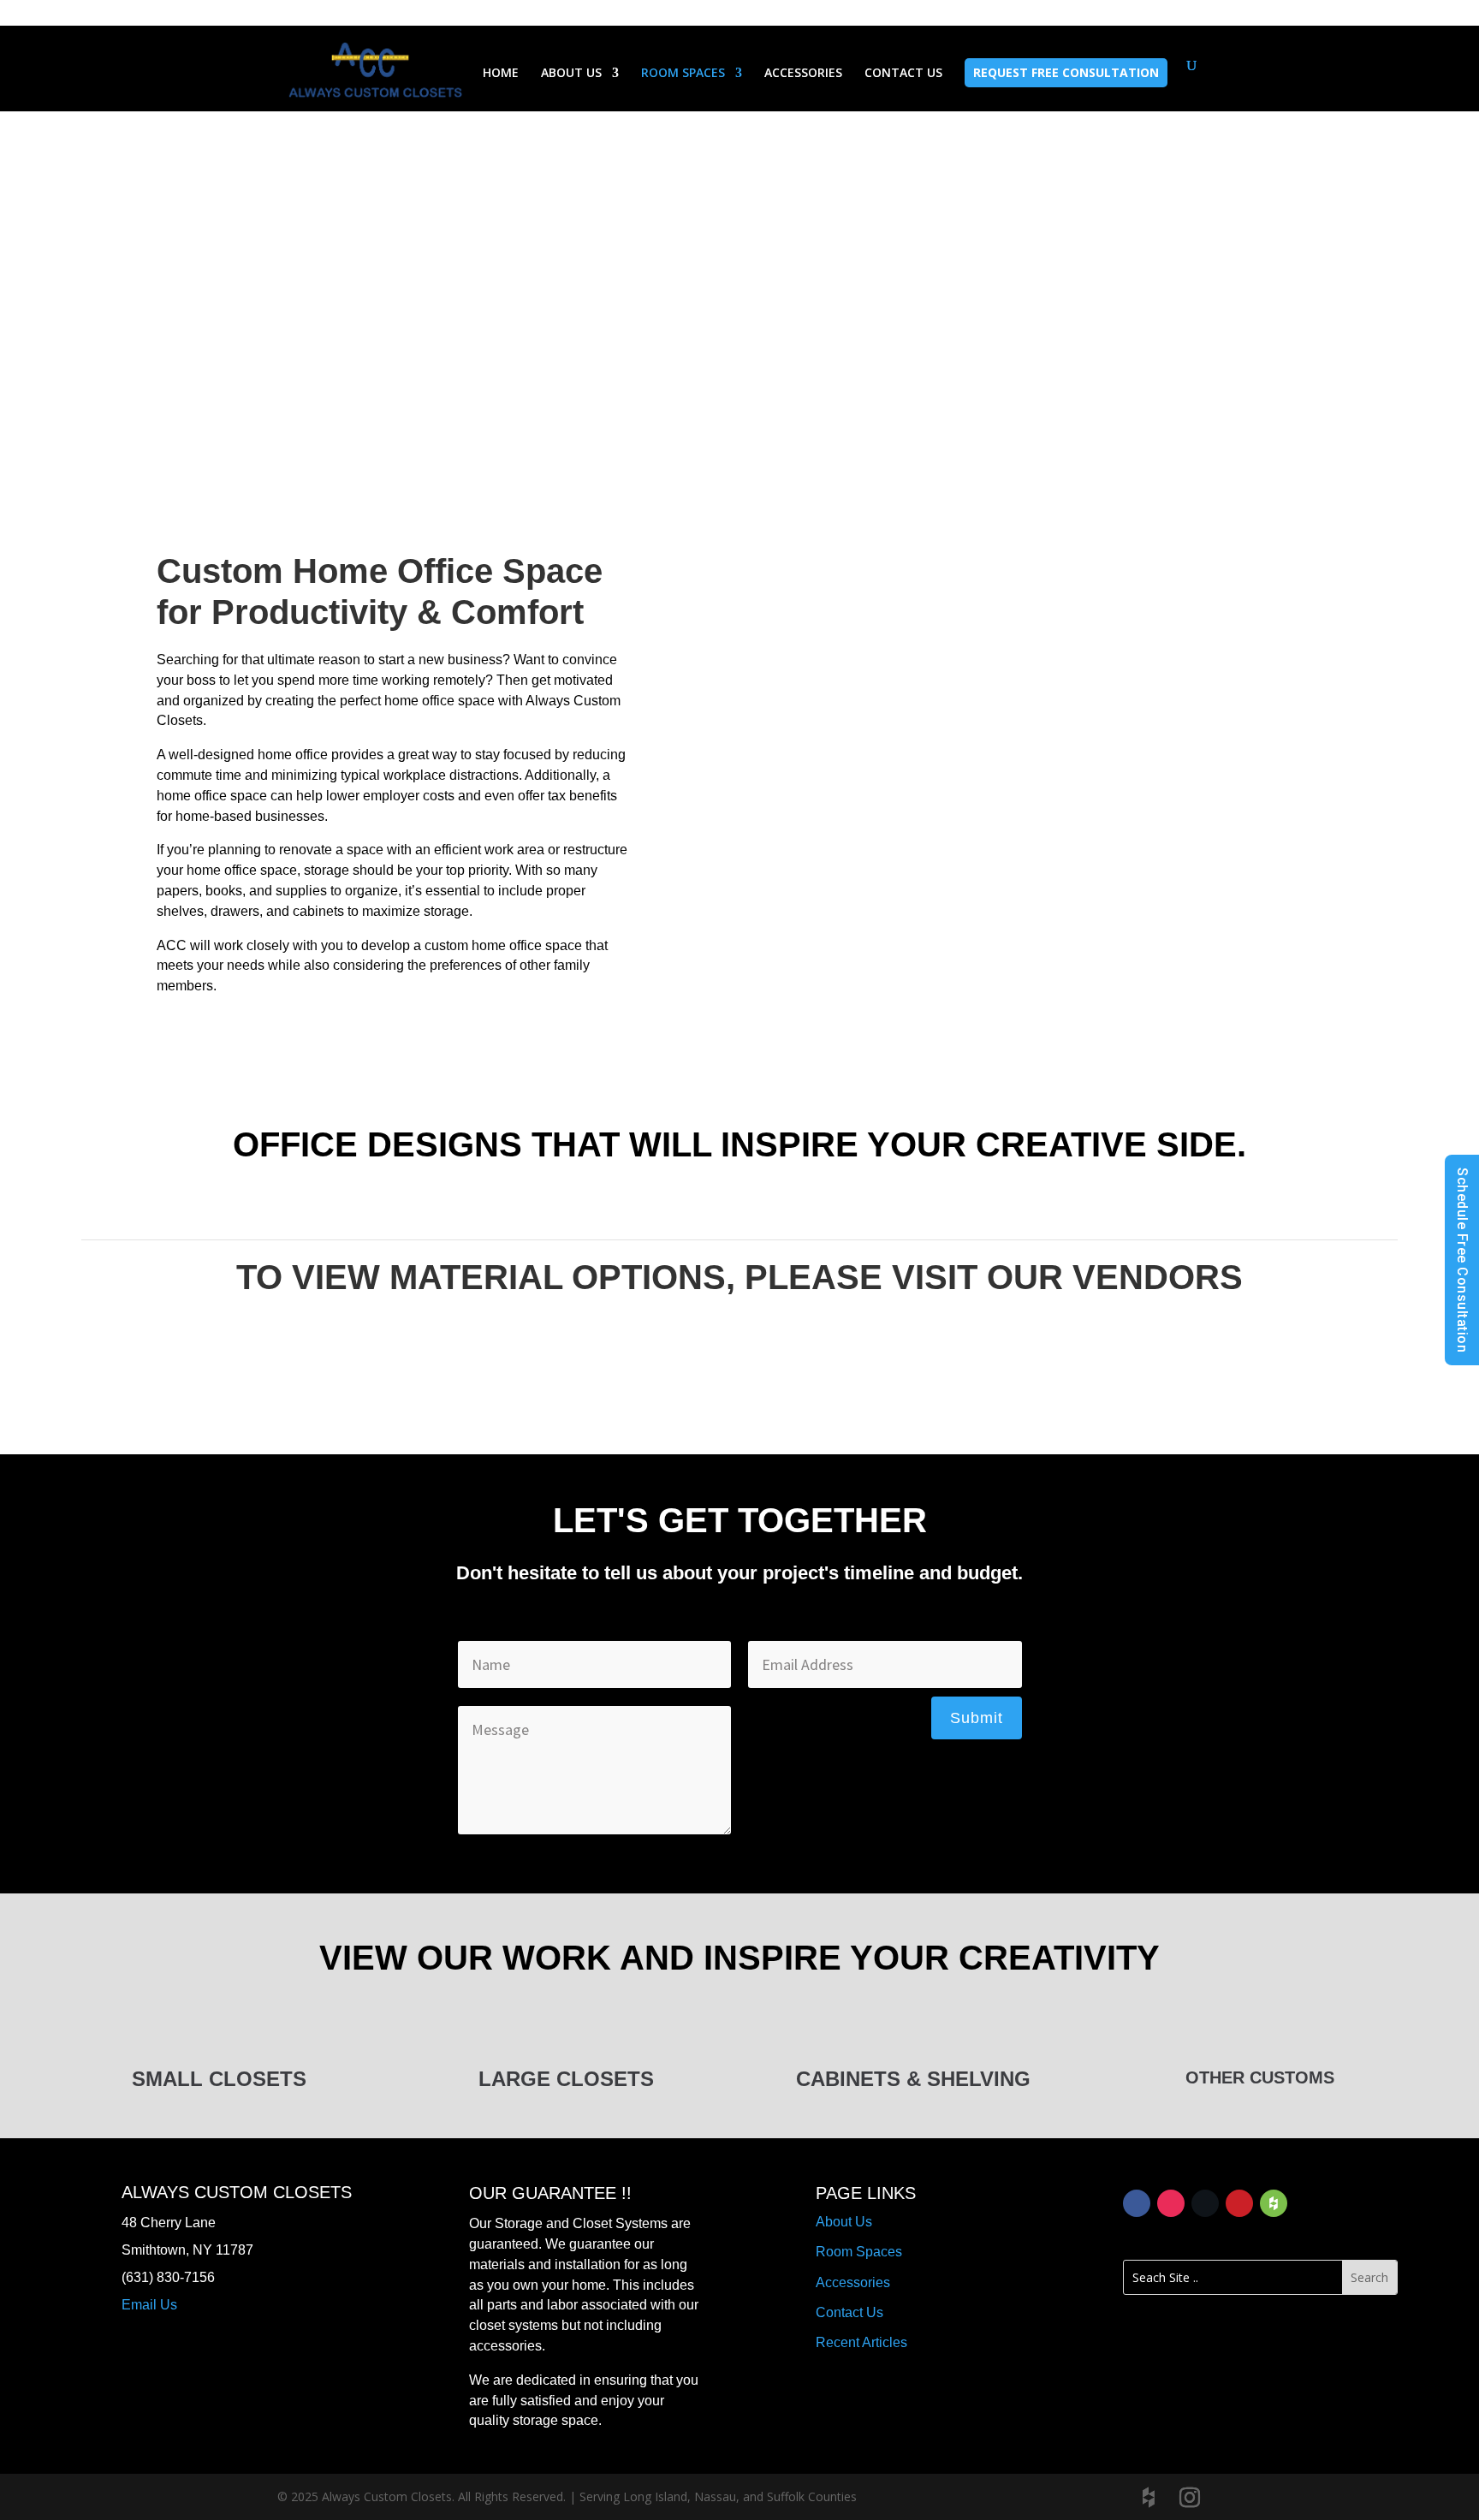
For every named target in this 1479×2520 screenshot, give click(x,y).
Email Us (149, 2305)
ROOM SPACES (683, 74)
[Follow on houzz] (1274, 2203)
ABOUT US (571, 74)
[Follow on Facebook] (1137, 2203)
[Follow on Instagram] (1171, 2203)
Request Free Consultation (1066, 72)
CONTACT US (903, 74)
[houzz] (1149, 2498)
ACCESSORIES (803, 74)
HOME (501, 74)
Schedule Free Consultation (1462, 1260)
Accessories (853, 2282)
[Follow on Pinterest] (1239, 2203)
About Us (844, 2222)
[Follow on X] (1205, 2203)
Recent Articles (861, 2342)
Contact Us (849, 2312)
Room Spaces (859, 2252)
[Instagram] (1190, 2498)
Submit (977, 1718)
